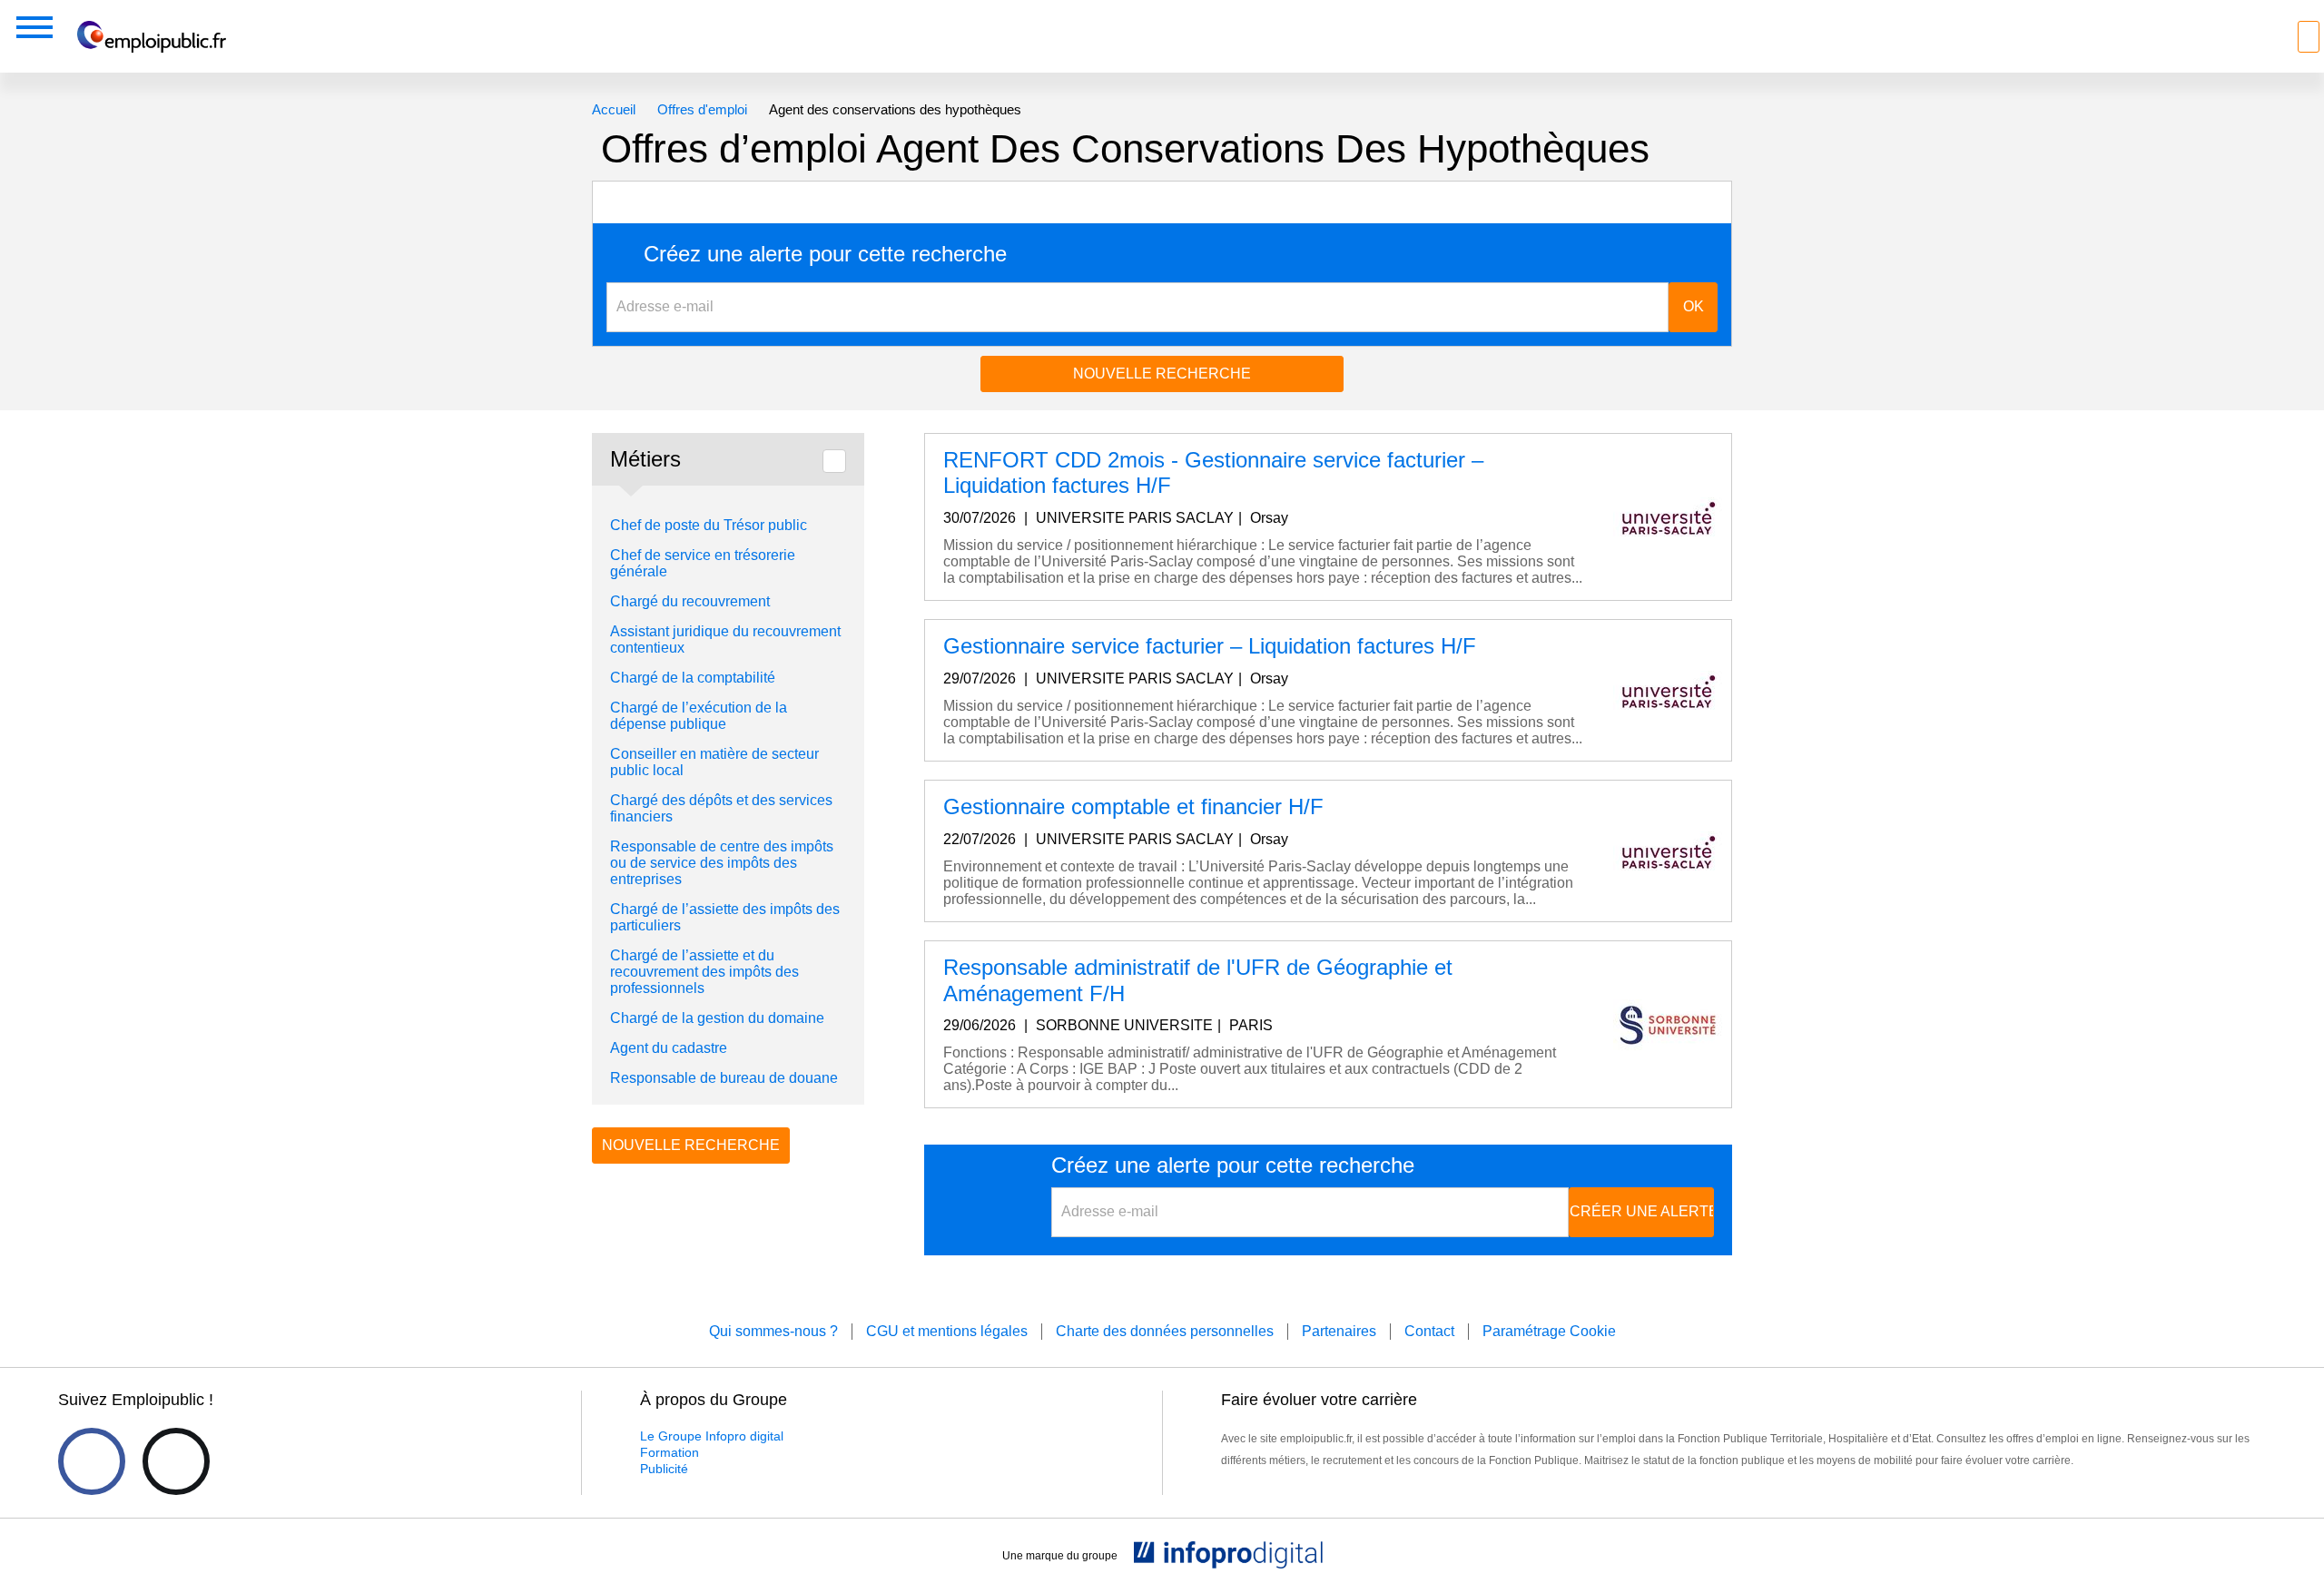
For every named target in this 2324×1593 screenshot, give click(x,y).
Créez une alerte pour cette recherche (825, 254)
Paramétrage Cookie (1549, 1331)
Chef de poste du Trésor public (709, 525)
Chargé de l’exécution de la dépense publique (699, 716)
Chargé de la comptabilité (693, 678)
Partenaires (1339, 1331)
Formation (670, 1452)
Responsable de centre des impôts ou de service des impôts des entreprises (722, 863)
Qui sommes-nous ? (773, 1331)
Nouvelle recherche (1162, 374)
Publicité (664, 1469)
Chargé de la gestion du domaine (717, 1018)
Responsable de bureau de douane (724, 1078)
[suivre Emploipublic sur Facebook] (92, 1461)
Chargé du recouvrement (690, 601)
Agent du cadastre (669, 1048)
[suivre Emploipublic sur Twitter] (176, 1461)
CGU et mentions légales (947, 1331)
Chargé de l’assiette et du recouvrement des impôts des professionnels (704, 972)
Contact (1429, 1331)
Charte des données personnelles (1165, 1331)
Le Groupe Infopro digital (712, 1436)
